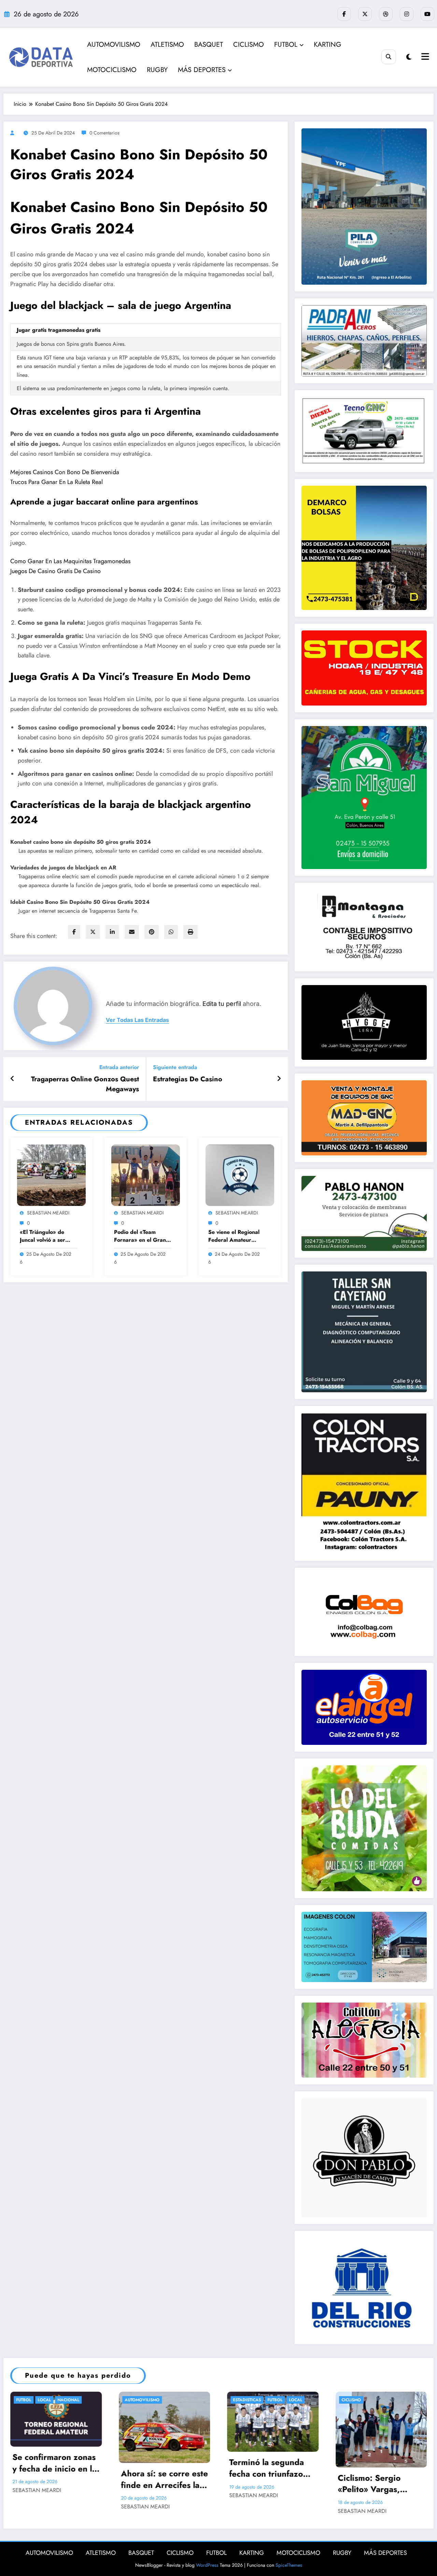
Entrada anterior (119, 1067)
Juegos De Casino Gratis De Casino (55, 571)
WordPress (207, 2565)
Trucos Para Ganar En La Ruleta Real (57, 482)
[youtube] (427, 14)
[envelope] (132, 932)
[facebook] (74, 932)
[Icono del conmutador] (424, 57)
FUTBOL (286, 45)
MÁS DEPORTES (202, 70)
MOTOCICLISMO (112, 70)
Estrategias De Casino (188, 1079)
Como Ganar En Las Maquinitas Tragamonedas (70, 561)
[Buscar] (389, 57)
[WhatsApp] (171, 932)
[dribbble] (386, 14)
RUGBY (157, 70)
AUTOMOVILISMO (114, 45)
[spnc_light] (409, 57)
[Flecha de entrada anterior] (12, 1079)
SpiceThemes (289, 2565)
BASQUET (209, 45)
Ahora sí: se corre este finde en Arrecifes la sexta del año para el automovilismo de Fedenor (164, 2479)
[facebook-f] (344, 14)
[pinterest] (152, 932)
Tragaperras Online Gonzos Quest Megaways (85, 1084)
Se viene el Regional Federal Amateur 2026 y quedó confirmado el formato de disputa (236, 1236)
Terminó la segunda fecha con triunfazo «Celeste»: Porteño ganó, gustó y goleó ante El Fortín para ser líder (271, 2468)
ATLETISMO (167, 45)
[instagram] (407, 14)
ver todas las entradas (137, 1020)
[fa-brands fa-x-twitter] (365, 14)
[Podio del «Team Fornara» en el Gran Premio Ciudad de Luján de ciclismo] (146, 1175)
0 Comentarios (104, 133)
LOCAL (44, 2400)
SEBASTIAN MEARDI (48, 1213)
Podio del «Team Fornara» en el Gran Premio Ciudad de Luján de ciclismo (140, 1236)
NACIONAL (68, 2400)
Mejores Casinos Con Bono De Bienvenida (65, 472)
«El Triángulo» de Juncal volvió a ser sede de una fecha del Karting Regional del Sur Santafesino (48, 1236)
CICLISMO (249, 45)
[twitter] (93, 932)
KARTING (328, 45)
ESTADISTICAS (247, 2400)
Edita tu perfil (222, 1004)
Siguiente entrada (175, 1067)
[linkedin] (112, 932)
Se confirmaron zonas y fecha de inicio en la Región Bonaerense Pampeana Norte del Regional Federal (54, 2463)
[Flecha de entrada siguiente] (279, 1079)
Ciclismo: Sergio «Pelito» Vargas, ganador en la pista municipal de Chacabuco (375, 2484)
